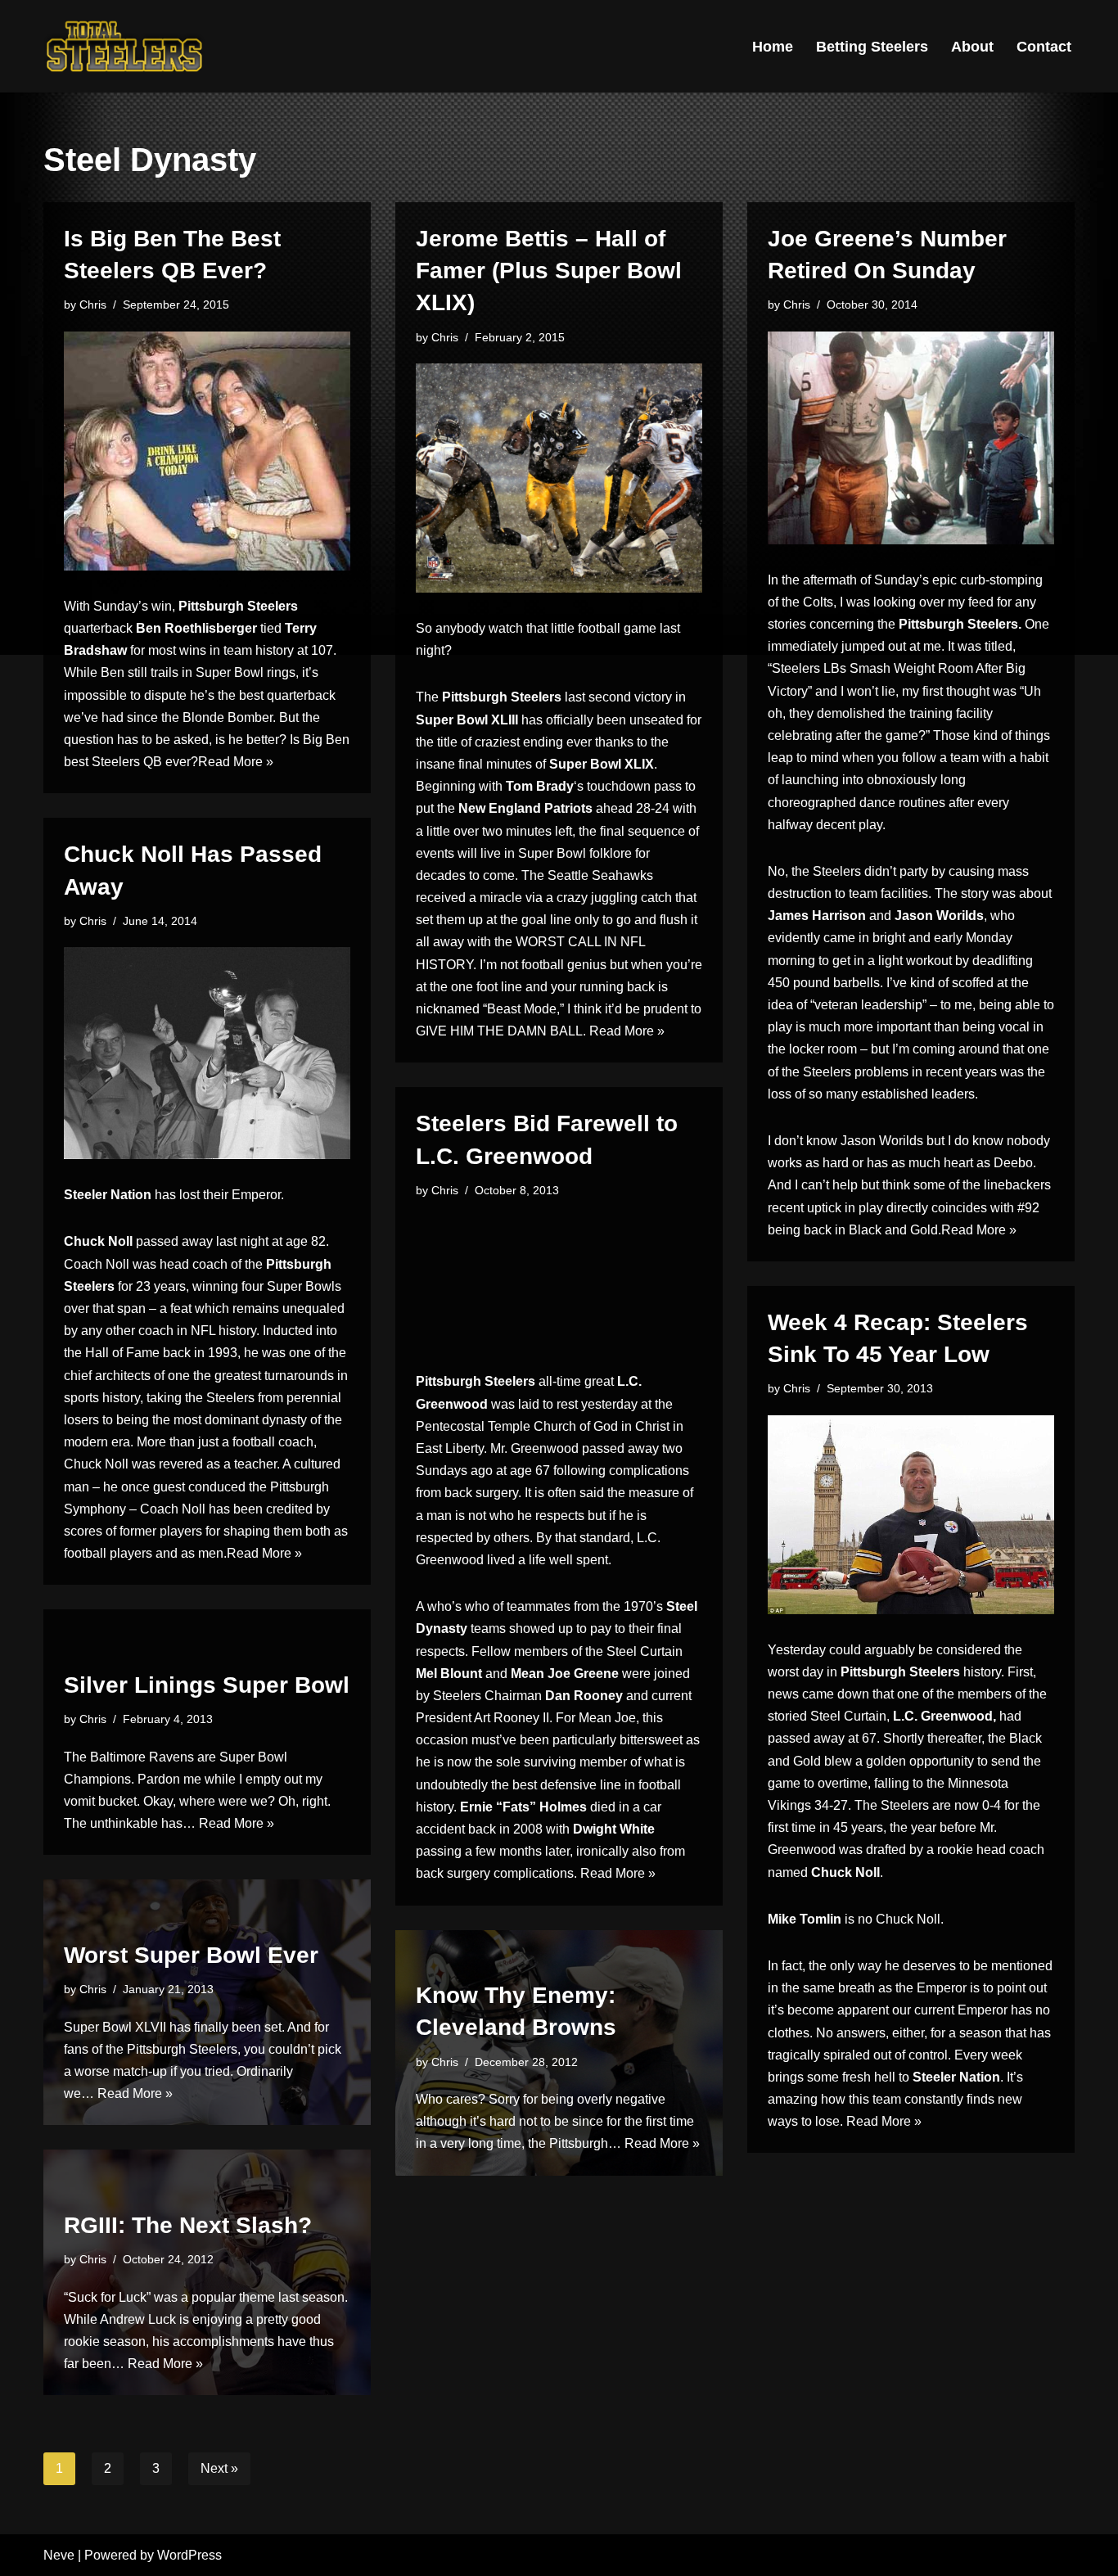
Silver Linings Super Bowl (207, 1685)
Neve (59, 2555)
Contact (1044, 47)
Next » (219, 2468)
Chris (93, 305)
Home (773, 47)
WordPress (189, 2555)
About (972, 47)
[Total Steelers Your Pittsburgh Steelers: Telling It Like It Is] (125, 46)
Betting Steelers (872, 47)
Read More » (236, 762)
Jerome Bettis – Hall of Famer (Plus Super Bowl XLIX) (549, 271)
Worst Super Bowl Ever (191, 1955)
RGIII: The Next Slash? (188, 2225)
